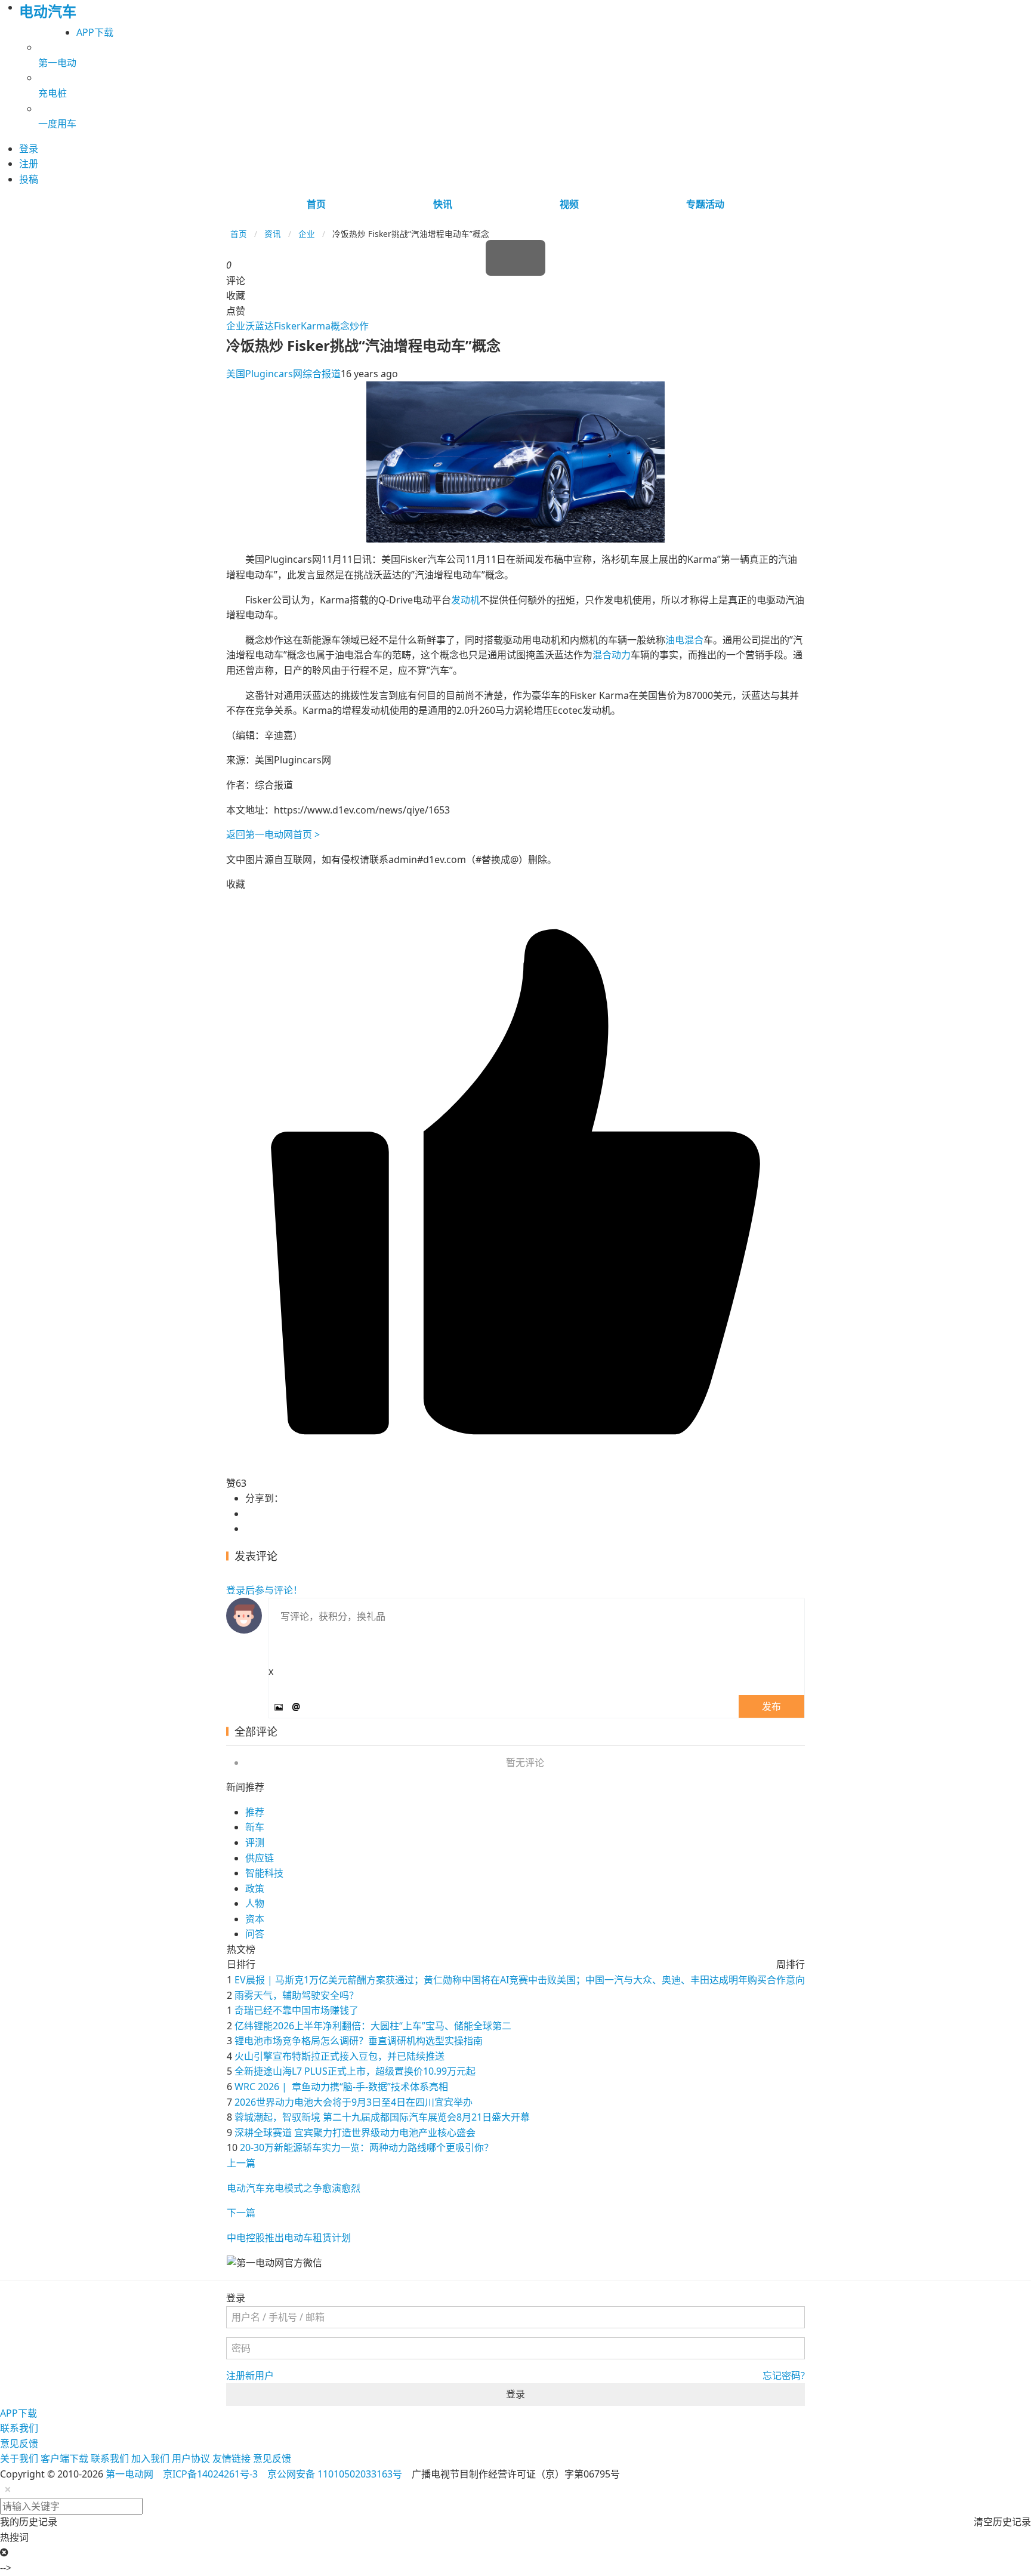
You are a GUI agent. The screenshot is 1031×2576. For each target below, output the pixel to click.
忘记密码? (784, 2375)
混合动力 (612, 655)
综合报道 (322, 374)
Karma (316, 326)
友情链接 (231, 2458)
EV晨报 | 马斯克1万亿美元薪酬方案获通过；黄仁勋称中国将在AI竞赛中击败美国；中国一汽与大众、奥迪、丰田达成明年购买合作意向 (520, 1980)
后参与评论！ (264, 1590)
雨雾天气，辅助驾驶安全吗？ (297, 1995)
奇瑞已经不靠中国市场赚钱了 (297, 2010)
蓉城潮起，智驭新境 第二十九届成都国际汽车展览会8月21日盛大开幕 (382, 2117)
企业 (307, 234)
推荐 (255, 1812)
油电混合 (684, 640)
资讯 (273, 234)
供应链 (260, 1858)
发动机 (465, 600)
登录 (515, 2394)
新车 (255, 1827)
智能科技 (264, 1873)
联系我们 (19, 2428)
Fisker (287, 326)
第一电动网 (129, 2474)
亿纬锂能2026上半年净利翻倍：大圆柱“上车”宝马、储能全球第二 (373, 2026)
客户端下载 (64, 2458)
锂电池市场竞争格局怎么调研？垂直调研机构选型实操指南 (359, 2041)
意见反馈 (19, 2443)
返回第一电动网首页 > (273, 834)
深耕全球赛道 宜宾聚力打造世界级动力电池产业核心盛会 (355, 2133)
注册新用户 (250, 2375)
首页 (316, 204)
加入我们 (150, 2458)
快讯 (443, 204)
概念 (340, 326)
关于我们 (19, 2458)
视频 (569, 204)
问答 (255, 1934)
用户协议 (191, 2458)
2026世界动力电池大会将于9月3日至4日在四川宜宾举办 (354, 2102)
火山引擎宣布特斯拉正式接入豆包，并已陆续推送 (339, 2056)
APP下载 (95, 32)
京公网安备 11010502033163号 (335, 2474)
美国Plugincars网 (264, 374)
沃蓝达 (260, 326)
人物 (255, 1903)
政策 (255, 1888)
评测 (255, 1842)
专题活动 (705, 204)
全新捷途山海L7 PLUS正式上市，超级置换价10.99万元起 (355, 2071)
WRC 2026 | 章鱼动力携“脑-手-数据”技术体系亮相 (341, 2087)
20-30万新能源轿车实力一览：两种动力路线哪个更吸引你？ (367, 2147)
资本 (255, 1919)
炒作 (359, 326)
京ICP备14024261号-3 (210, 2474)
